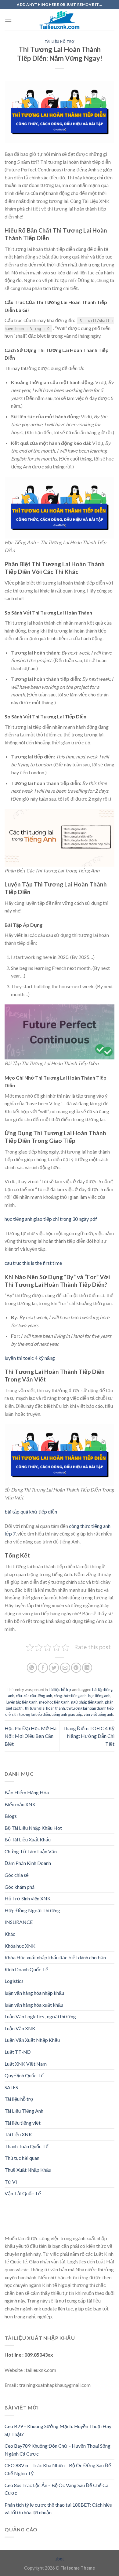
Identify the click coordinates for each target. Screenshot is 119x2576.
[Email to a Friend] (65, 1668)
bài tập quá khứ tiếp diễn (31, 1512)
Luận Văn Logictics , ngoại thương (40, 2016)
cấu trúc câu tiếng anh (34, 1696)
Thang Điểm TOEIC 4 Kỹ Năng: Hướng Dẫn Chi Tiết (88, 1736)
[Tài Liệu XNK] (60, 20)
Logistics (14, 1981)
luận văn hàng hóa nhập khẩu (34, 1993)
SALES (11, 2087)
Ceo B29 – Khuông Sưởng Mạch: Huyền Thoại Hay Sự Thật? (58, 2430)
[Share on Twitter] (54, 1668)
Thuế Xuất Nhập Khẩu (28, 2170)
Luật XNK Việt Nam (26, 2064)
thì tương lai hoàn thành (45, 1708)
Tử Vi (11, 2182)
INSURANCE (19, 1922)
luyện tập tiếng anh (22, 1702)
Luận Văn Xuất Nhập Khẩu (32, 2040)
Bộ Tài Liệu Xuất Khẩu (28, 1839)
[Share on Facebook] (43, 1668)
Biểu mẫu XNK (20, 1804)
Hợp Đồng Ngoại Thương (32, 1910)
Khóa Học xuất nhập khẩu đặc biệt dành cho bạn (55, 1957)
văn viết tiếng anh (98, 1714)
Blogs (11, 1816)
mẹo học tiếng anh (54, 1702)
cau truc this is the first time (33, 1263)
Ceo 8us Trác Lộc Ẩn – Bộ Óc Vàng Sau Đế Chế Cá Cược (56, 2489)
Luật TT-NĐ (18, 2052)
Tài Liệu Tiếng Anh (24, 2111)
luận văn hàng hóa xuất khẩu (34, 2005)
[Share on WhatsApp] (32, 1668)
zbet (60, 2559)
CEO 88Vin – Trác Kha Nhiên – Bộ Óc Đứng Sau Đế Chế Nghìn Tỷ (58, 2469)
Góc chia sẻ (17, 1875)
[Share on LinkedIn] (87, 1668)
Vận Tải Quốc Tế (23, 2193)
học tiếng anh (99, 1696)
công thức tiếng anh (70, 1696)
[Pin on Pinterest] (76, 1668)
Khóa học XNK (20, 1946)
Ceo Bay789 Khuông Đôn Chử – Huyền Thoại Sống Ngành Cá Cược (58, 2450)
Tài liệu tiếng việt (23, 2123)
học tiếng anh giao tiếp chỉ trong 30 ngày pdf (51, 1219)
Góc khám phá (20, 1887)
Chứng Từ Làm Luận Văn (31, 1851)
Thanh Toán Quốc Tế (27, 2146)
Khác (10, 1934)
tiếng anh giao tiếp (67, 1714)
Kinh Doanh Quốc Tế (26, 1969)
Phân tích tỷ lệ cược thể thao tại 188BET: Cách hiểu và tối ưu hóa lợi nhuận (58, 2509)
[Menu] (8, 20)
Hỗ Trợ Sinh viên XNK (28, 1898)
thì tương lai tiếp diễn (32, 1714)
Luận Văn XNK (20, 2028)
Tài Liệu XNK (18, 2134)
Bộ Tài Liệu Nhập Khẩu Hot (33, 1828)
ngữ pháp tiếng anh (87, 1702)
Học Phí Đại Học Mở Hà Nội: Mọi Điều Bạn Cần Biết (31, 1736)
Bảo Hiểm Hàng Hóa (27, 1792)
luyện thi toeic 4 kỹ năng (30, 1358)
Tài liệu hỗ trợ (59, 41)
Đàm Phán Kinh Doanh (28, 1863)
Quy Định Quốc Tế (24, 2075)
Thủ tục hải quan (22, 2158)
